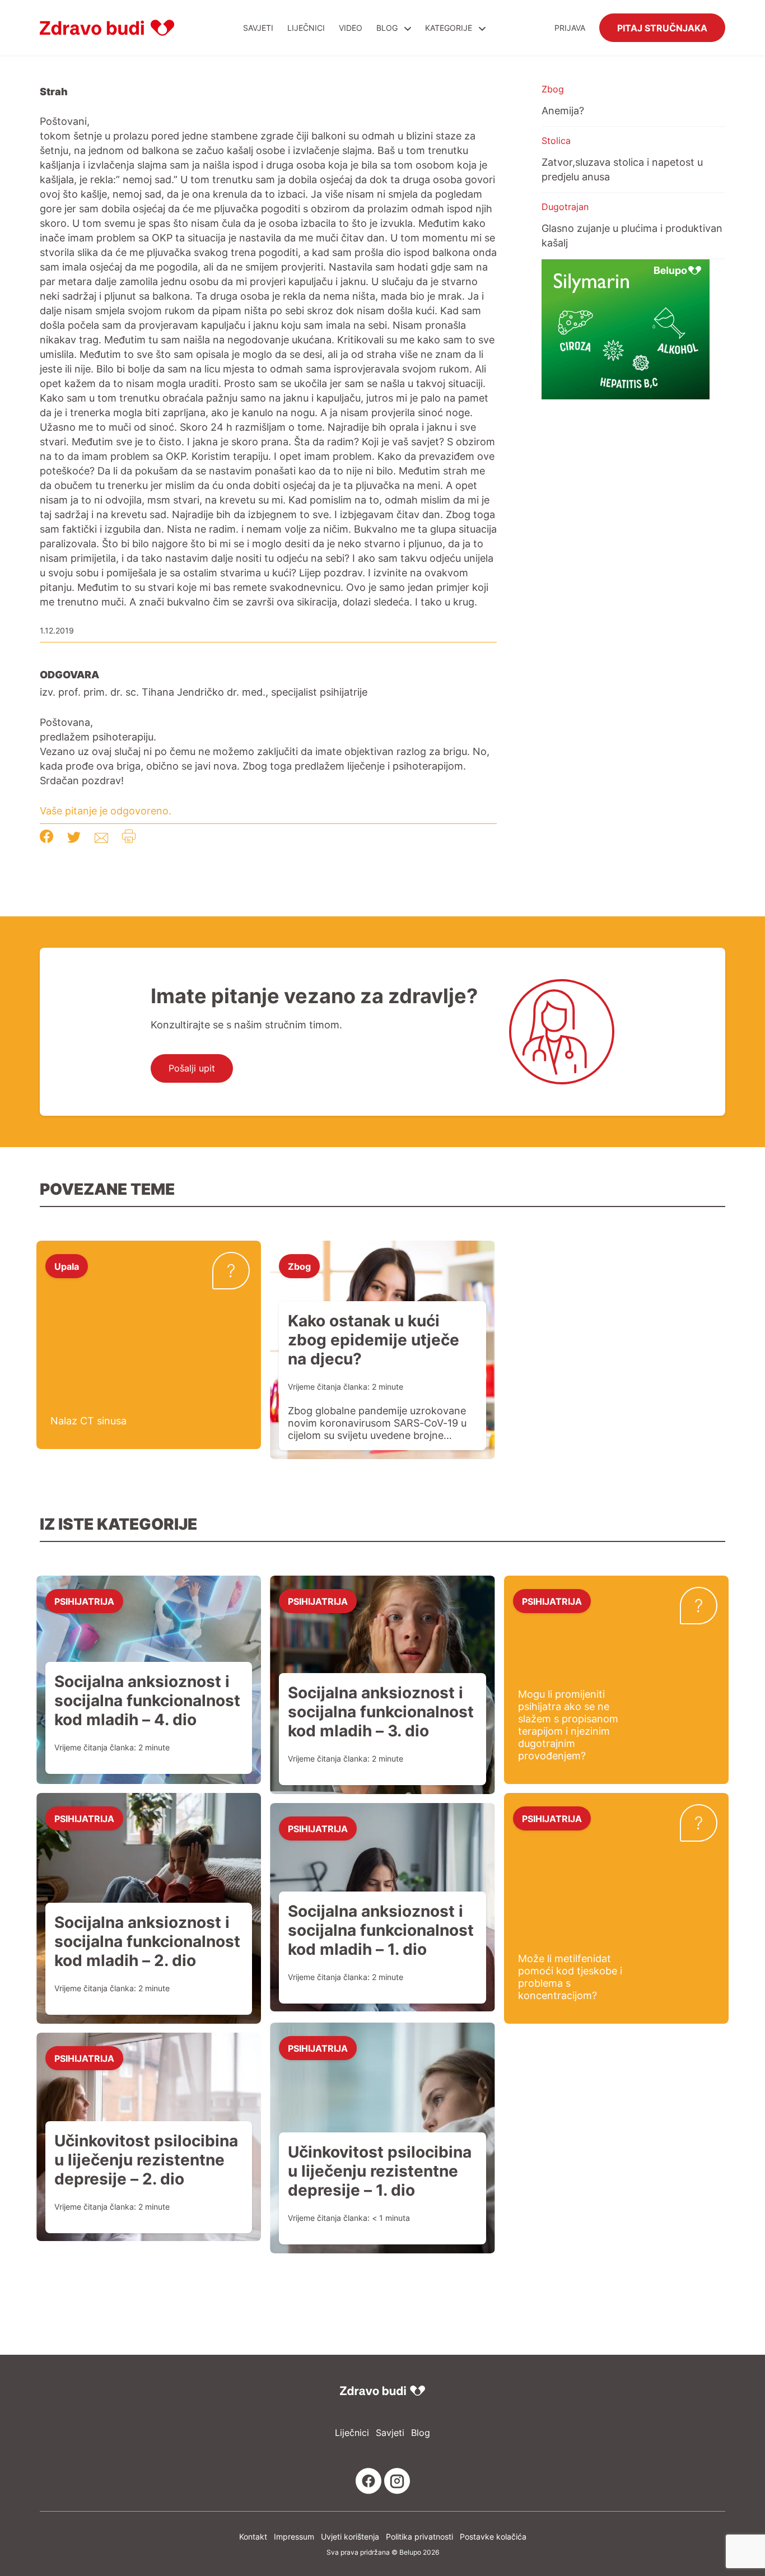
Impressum (294, 2537)
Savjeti (258, 28)
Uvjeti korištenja (350, 2537)
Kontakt (253, 2537)
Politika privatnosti (419, 2537)
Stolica (556, 141)
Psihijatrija (84, 1601)
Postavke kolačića (493, 2537)
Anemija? (563, 110)
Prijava (570, 28)
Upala (67, 1266)
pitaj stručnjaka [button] (662, 27)
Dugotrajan (565, 207)
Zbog (553, 89)
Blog (387, 28)
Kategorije (450, 28)
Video (351, 28)
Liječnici (306, 28)
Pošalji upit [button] (192, 1068)
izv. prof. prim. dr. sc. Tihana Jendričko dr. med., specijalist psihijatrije (204, 692)
